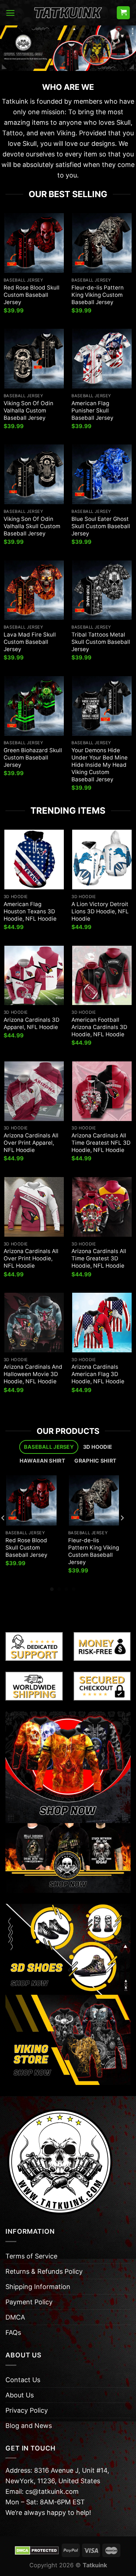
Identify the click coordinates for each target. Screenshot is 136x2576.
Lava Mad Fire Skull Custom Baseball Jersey (30, 642)
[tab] (49, 1447)
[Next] (122, 1533)
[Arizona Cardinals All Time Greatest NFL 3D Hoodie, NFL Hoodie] (102, 1091)
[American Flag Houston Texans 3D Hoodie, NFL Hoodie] (34, 860)
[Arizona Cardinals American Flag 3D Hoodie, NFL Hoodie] (102, 1323)
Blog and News (29, 2426)
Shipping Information (38, 2287)
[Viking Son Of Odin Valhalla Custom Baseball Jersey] (34, 359)
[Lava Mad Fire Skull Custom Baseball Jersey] (34, 590)
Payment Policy (29, 2302)
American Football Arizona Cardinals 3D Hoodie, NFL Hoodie (99, 1027)
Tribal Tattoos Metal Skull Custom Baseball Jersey (101, 642)
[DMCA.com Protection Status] (37, 2550)
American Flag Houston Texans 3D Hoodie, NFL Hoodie (30, 911)
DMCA (15, 2317)
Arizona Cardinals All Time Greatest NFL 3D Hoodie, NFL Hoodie (101, 1143)
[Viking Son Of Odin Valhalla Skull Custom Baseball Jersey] (34, 474)
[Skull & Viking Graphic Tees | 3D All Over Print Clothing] (68, 13)
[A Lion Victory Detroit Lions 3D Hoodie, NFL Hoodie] (102, 860)
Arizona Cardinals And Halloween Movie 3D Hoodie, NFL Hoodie (33, 1374)
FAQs (13, 2332)
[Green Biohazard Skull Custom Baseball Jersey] (34, 706)
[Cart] (123, 13)
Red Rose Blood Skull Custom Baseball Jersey (32, 295)
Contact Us (23, 2380)
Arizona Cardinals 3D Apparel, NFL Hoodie (32, 1023)
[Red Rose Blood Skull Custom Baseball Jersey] (34, 243)
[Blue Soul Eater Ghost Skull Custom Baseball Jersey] (102, 474)
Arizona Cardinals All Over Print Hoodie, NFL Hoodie (31, 1258)
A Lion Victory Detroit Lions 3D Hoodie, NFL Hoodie (100, 911)
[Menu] (10, 13)
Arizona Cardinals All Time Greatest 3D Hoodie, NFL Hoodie (99, 1258)
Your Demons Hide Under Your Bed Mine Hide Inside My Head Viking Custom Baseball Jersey (100, 765)
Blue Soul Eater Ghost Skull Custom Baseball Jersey (101, 526)
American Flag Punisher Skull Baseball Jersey (92, 410)
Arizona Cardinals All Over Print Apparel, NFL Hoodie (31, 1143)
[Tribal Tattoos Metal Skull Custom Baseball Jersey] (102, 590)
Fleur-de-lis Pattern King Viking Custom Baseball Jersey (98, 295)
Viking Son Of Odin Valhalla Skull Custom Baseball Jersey (32, 526)
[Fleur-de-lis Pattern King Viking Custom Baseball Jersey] (102, 243)
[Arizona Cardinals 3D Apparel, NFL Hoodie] (34, 976)
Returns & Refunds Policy (44, 2271)
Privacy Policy (27, 2410)
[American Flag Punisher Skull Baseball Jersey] (102, 359)
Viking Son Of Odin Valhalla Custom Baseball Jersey (28, 410)
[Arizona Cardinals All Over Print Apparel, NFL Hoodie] (34, 1091)
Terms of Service (31, 2256)
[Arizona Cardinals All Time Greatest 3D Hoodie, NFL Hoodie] (102, 1207)
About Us (20, 2395)
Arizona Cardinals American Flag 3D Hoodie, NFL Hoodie (98, 1374)
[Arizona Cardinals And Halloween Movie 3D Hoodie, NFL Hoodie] (34, 1323)
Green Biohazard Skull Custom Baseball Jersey (33, 757)
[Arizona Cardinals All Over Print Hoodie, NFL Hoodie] (34, 1207)
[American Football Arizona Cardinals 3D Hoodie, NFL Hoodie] (102, 976)
